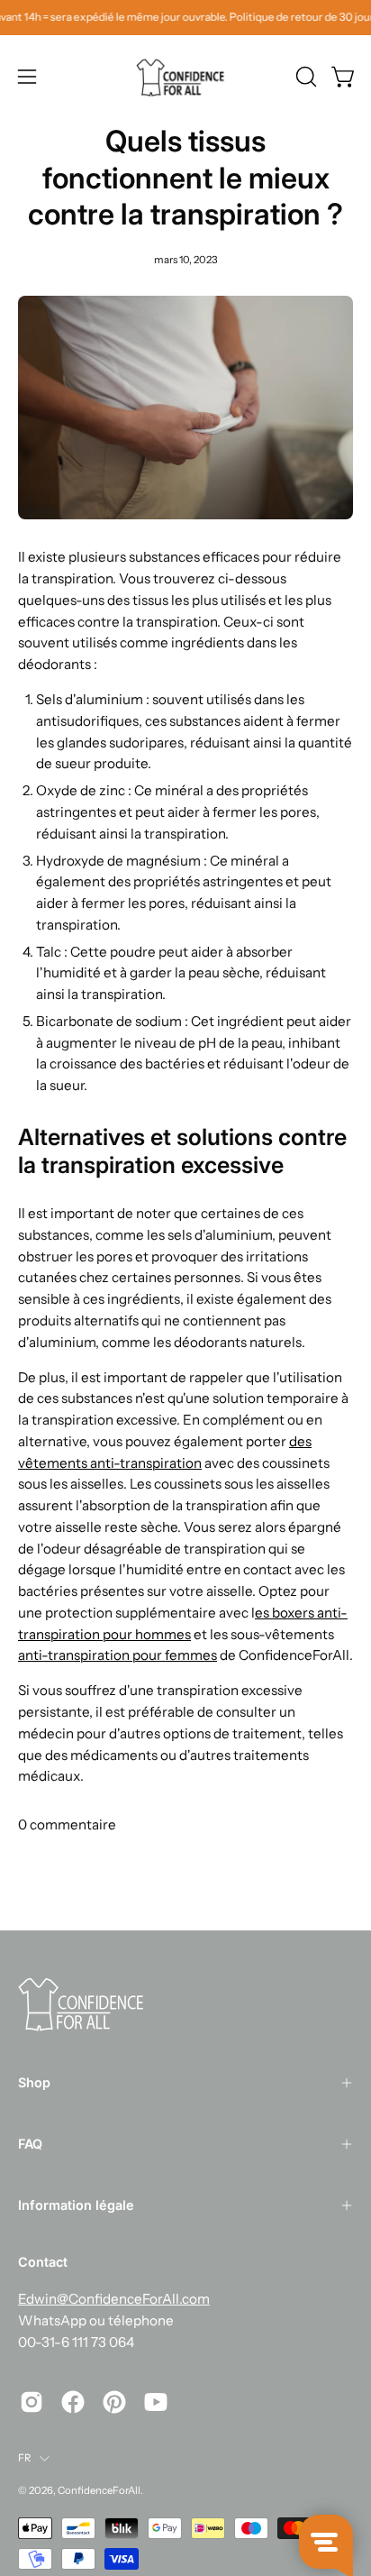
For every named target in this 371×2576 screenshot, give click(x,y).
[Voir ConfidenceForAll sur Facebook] (73, 2402)
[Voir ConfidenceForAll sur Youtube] (156, 2402)
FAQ (30, 2144)
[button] (304, 77)
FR (24, 2458)
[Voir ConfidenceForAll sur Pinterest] (114, 2402)
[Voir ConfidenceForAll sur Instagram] (32, 2402)
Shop (34, 2082)
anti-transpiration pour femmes (118, 1655)
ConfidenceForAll (99, 2490)
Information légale (76, 2205)
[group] (185, 17)
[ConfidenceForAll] (185, 77)
